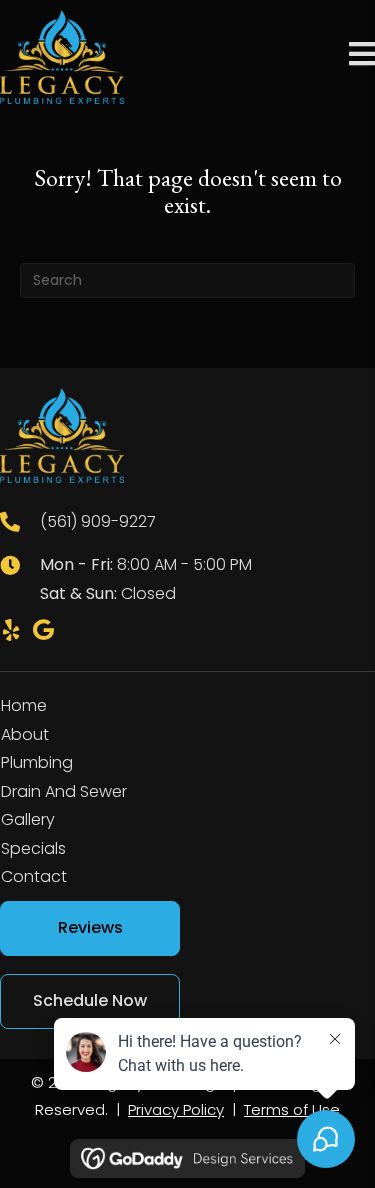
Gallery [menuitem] (28, 819)
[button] (11, 630)
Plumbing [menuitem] (37, 762)
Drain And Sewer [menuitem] (64, 791)
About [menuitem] (25, 734)
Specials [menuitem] (33, 848)
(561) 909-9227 (98, 521)
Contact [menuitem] (34, 876)
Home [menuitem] (24, 705)
